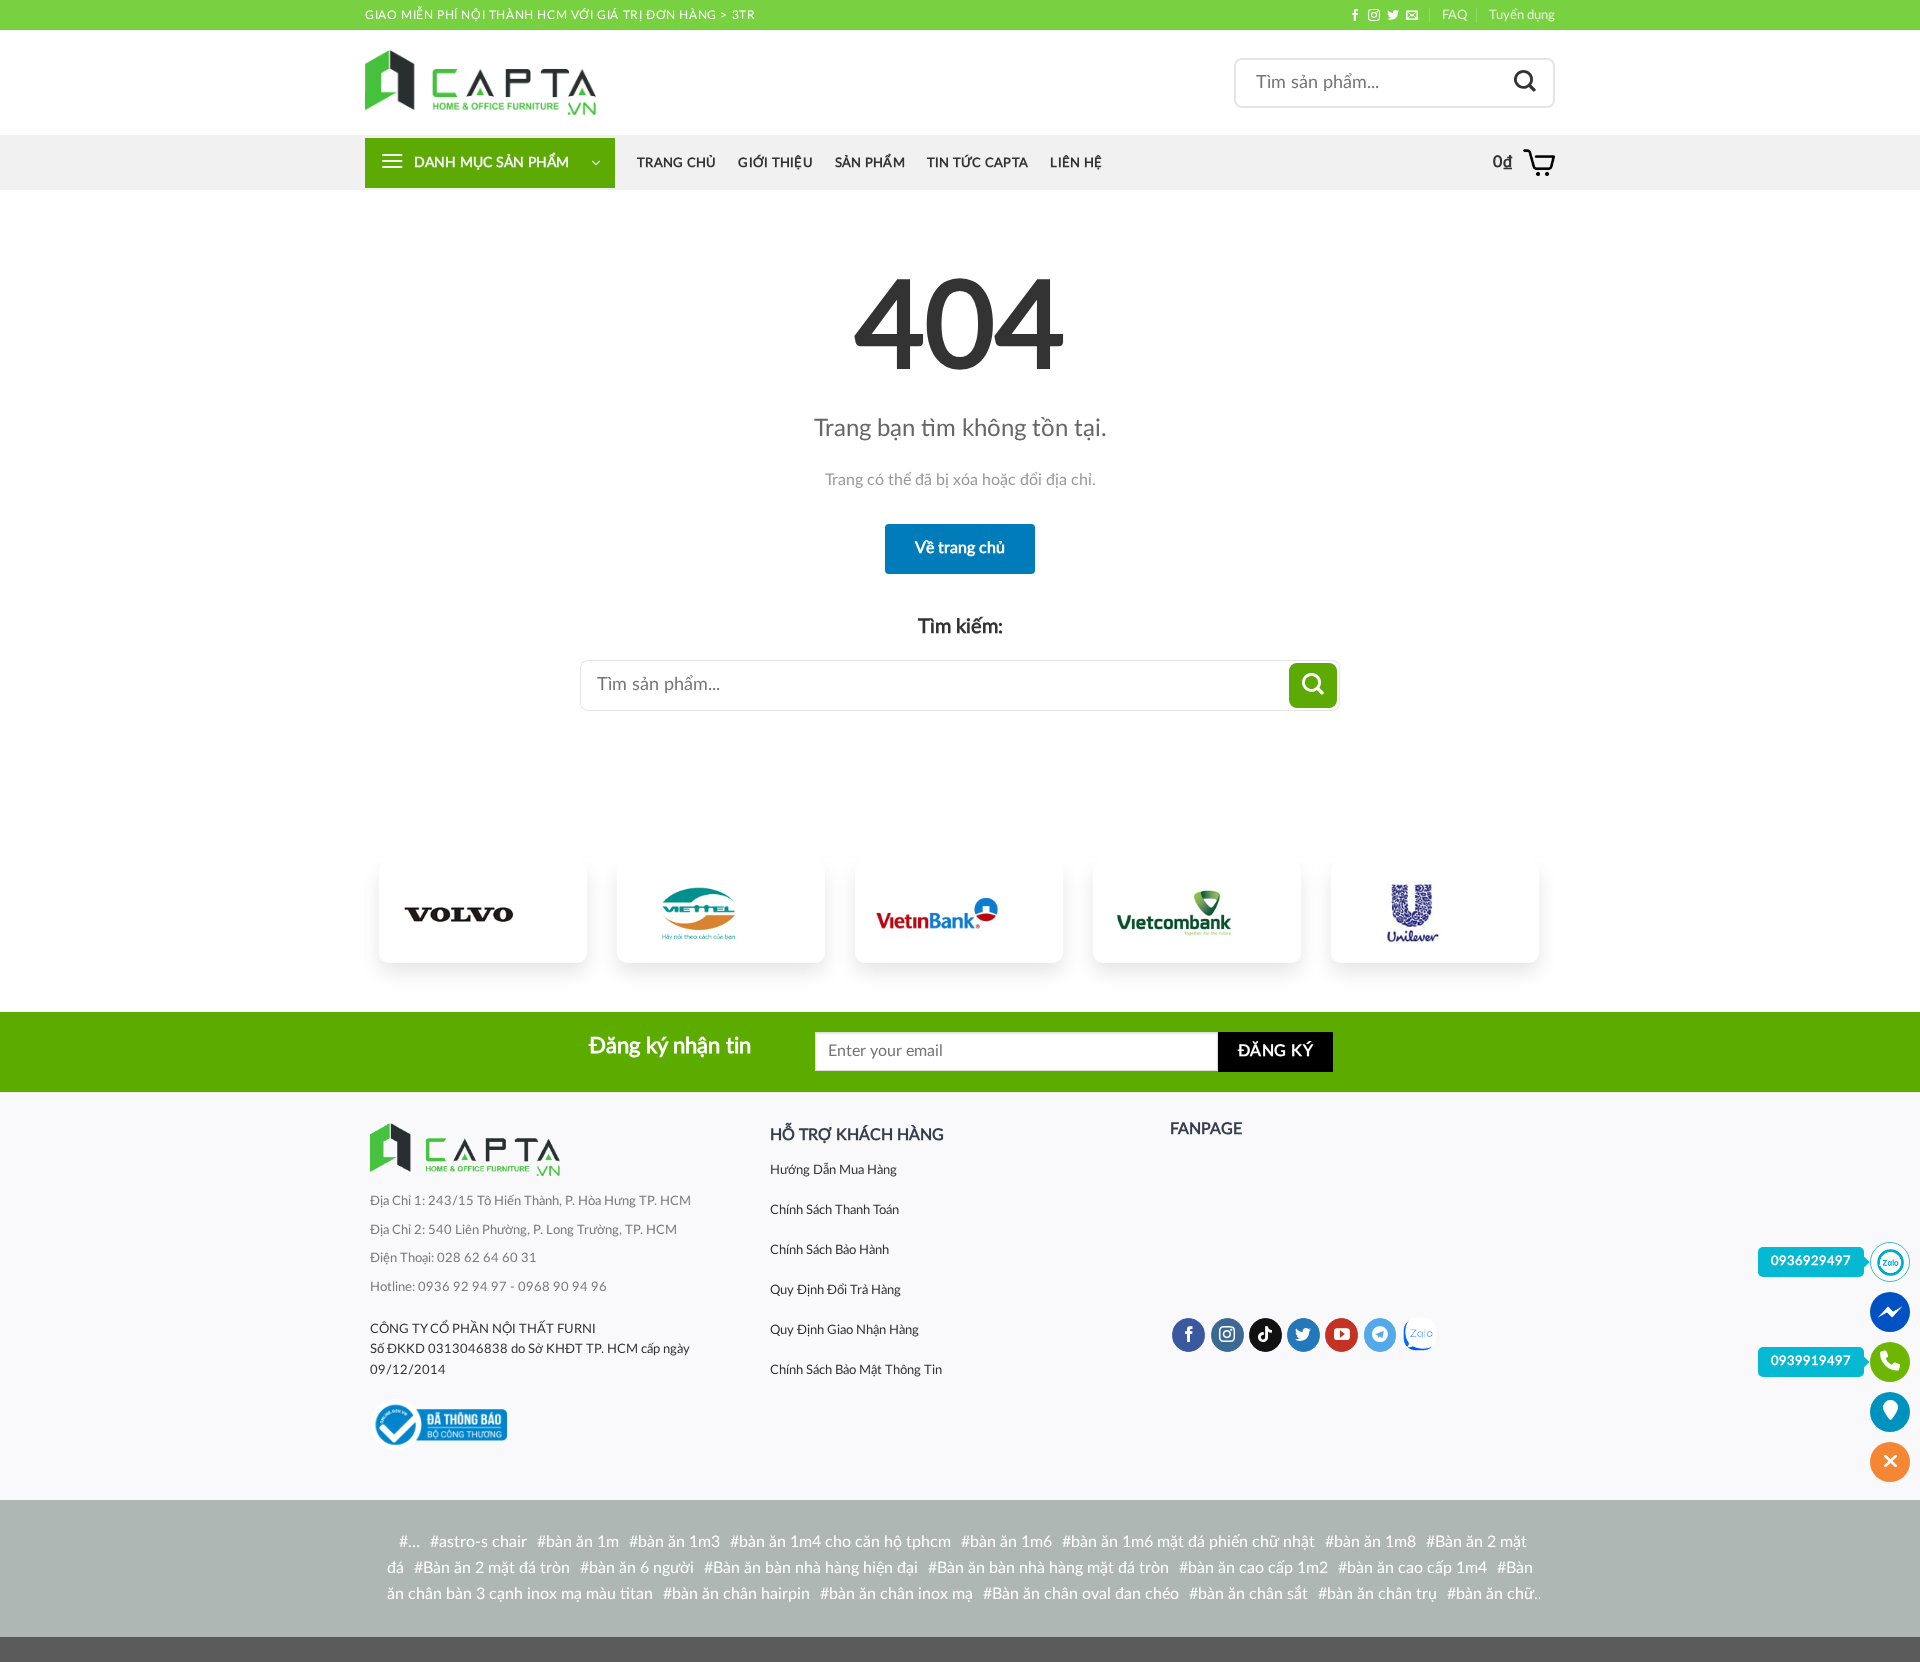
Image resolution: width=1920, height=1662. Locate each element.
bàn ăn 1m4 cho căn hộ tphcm (845, 1542)
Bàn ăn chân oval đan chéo (1085, 1594)
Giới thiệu (775, 163)
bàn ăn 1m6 (1011, 1542)
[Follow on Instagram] (1374, 16)
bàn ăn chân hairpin (741, 1594)
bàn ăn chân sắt (1253, 1594)
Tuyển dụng (1522, 15)
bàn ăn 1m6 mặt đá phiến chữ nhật (1193, 1542)
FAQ (1454, 15)
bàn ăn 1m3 (679, 1542)
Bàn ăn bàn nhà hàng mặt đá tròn (1053, 1568)
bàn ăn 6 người (641, 1568)
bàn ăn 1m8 (1375, 1542)
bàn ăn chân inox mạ (901, 1594)
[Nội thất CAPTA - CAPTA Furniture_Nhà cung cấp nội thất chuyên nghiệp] (480, 82)
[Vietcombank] (1197, 912)
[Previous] (413, 909)
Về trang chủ (960, 548)
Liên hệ (1076, 163)
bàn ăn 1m (582, 1542)
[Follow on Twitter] (1393, 16)
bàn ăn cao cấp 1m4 (1417, 1568)
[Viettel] (721, 912)
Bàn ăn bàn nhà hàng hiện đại (815, 1568)
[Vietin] (959, 912)
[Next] (1505, 909)
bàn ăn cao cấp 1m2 (1258, 1568)
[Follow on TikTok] (1265, 1335)
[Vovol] (483, 912)
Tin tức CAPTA (977, 163)
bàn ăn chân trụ (1382, 1594)
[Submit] (1525, 82)
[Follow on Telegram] (1380, 1335)
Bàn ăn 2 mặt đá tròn (496, 1568)
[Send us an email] (1412, 16)
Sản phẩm (870, 163)
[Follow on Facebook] (1355, 16)
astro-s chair (483, 1542)
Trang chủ (676, 163)
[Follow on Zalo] (1419, 1334)
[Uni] (1435, 912)
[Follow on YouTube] (1341, 1335)
